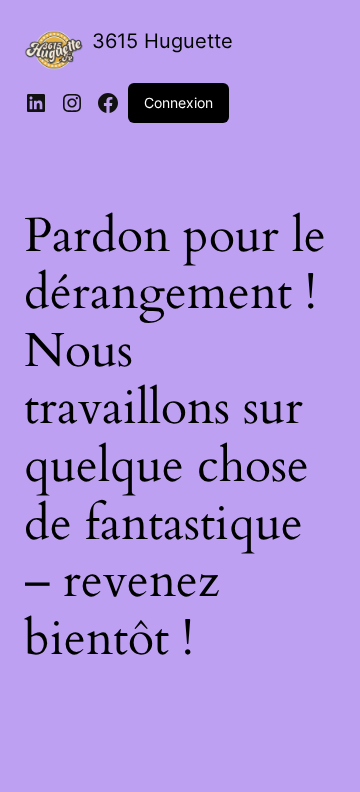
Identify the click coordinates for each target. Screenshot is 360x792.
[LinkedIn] (36, 103)
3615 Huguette (162, 41)
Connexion (178, 102)
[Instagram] (72, 103)
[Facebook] (108, 103)
